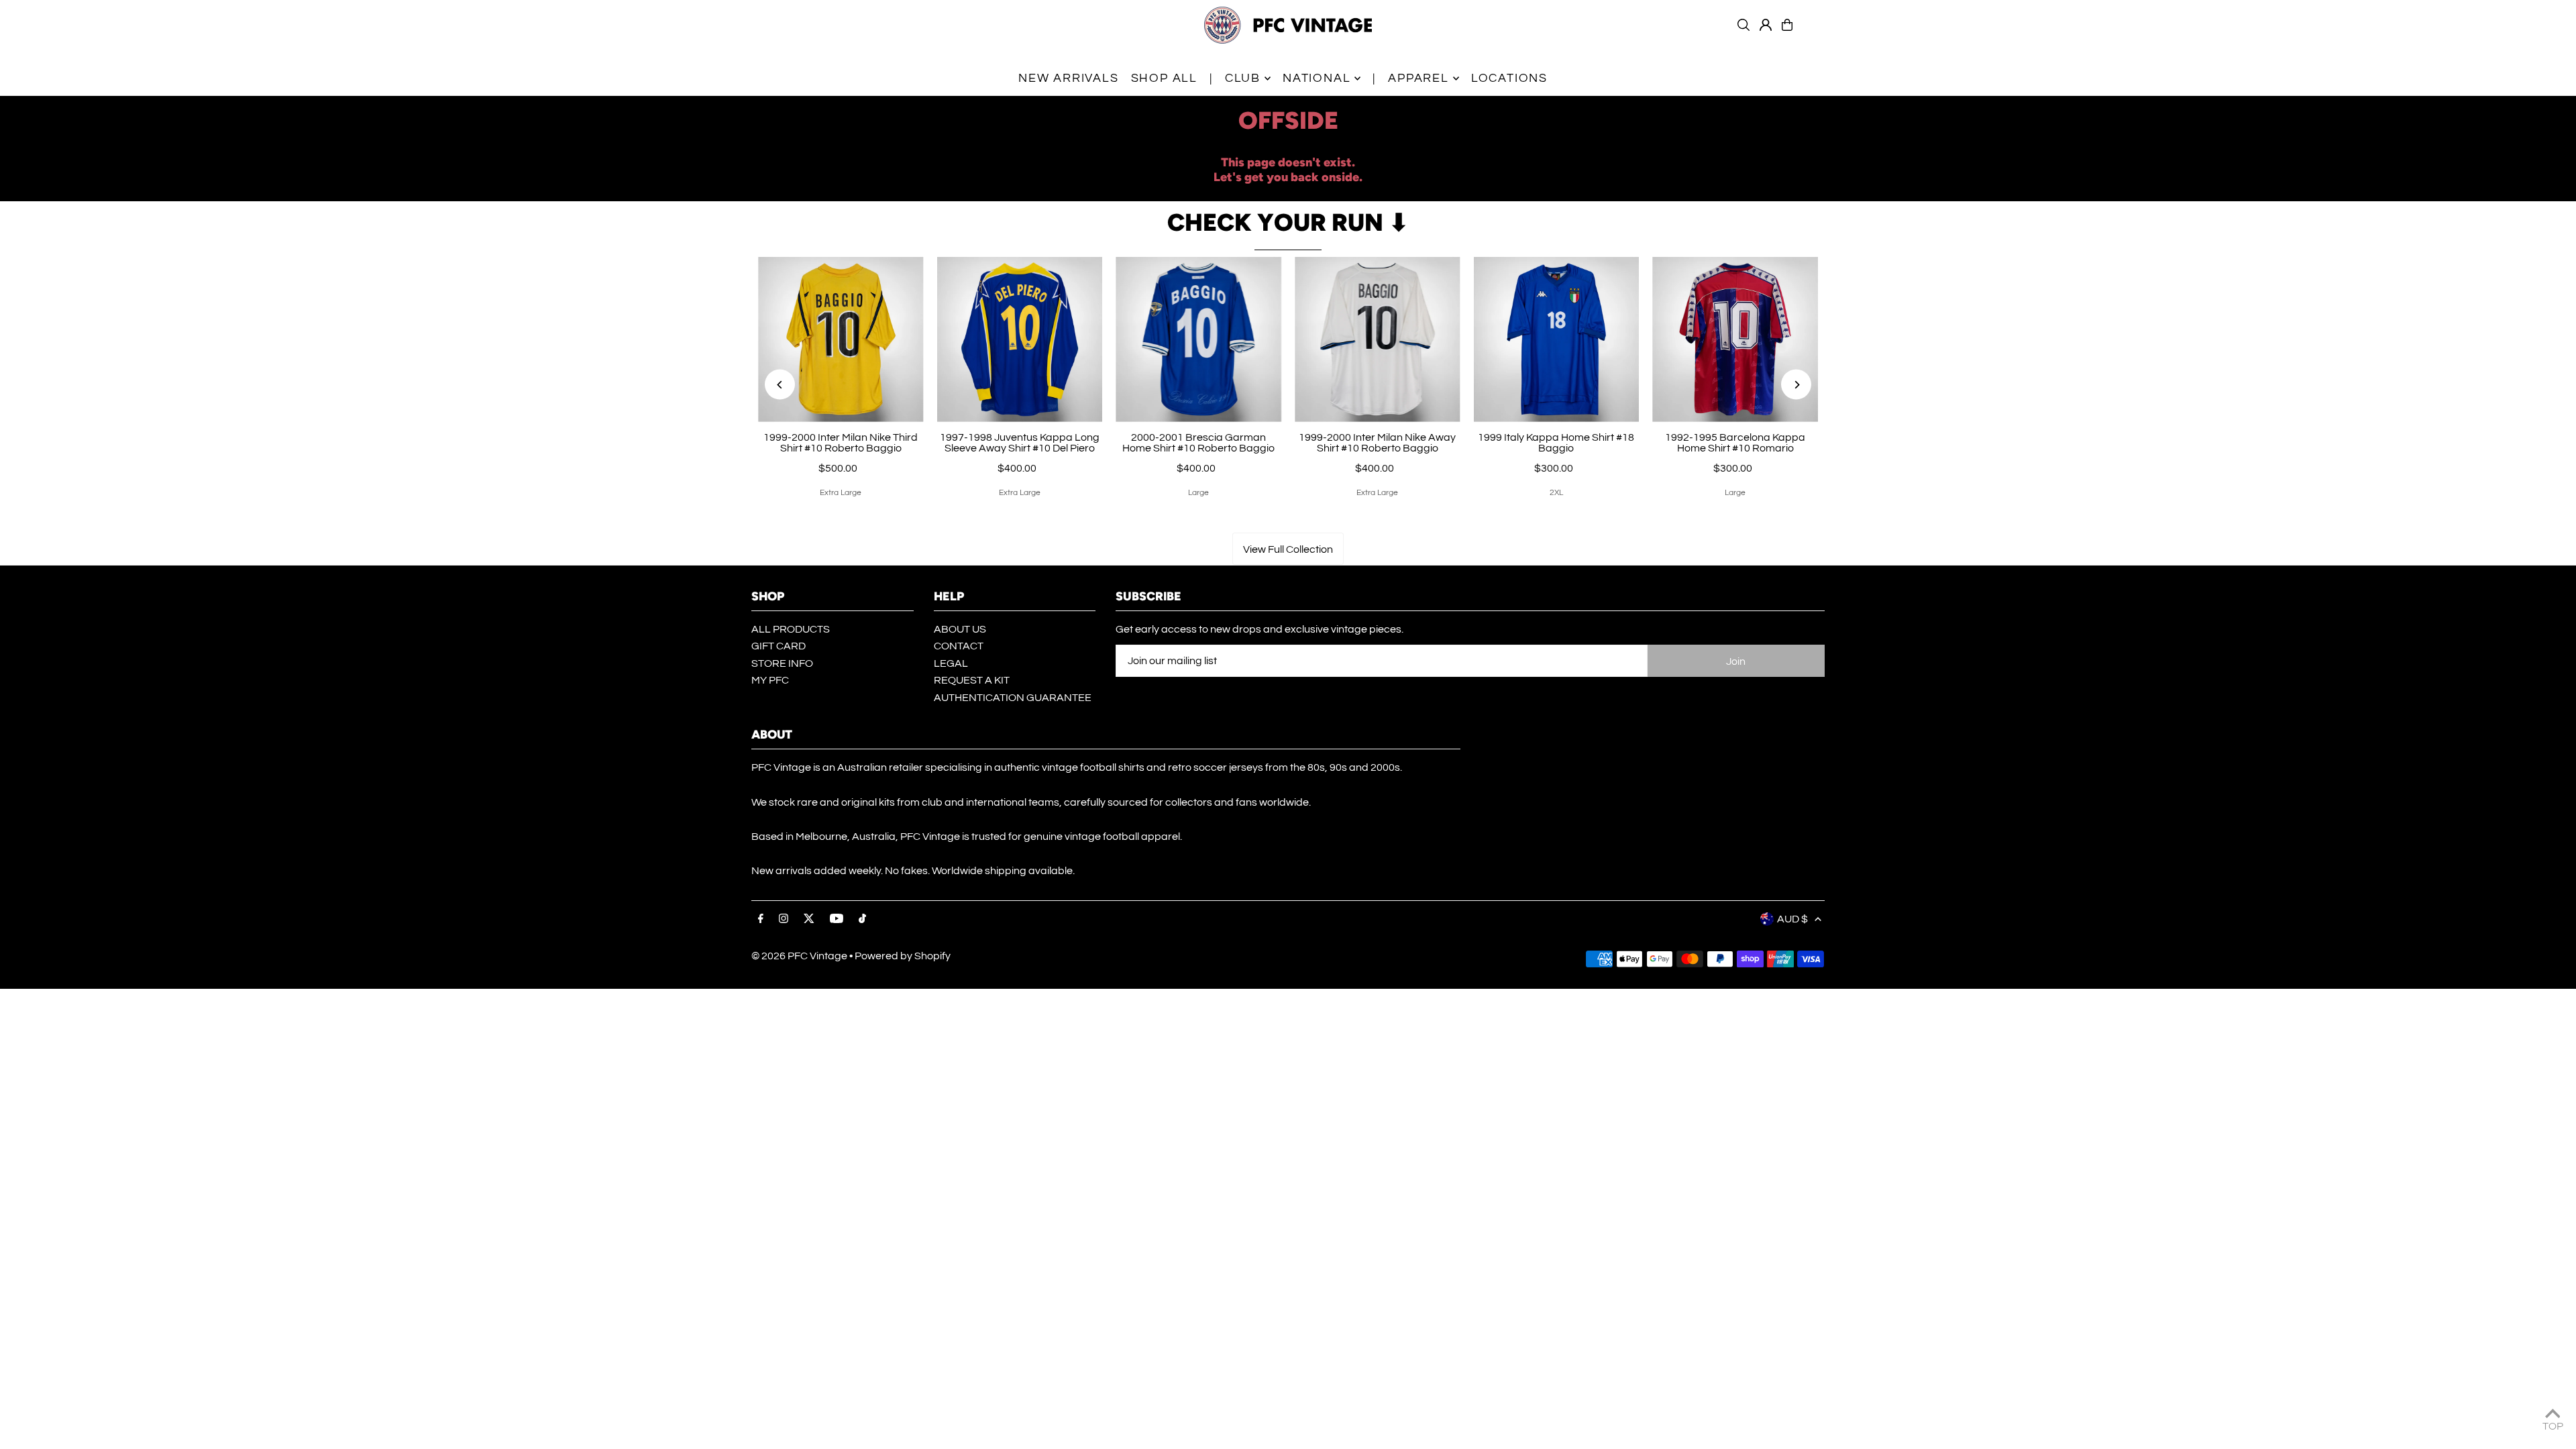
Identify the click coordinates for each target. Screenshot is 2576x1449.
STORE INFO (782, 663)
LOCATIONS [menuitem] (1509, 78)
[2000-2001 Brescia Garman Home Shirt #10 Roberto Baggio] (1198, 340)
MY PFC (770, 680)
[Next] (1796, 385)
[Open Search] (1743, 25)
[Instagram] (784, 919)
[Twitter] (809, 919)
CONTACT (959, 646)
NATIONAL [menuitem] (1317, 78)
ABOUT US (960, 629)
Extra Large (841, 493)
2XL (1556, 493)
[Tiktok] (862, 919)
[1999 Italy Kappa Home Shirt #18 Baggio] (1557, 340)
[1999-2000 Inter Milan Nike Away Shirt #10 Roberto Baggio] (1378, 340)
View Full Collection (1288, 549)
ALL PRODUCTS (791, 629)
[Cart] (1787, 25)
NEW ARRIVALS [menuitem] (1069, 78)
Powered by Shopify (903, 956)
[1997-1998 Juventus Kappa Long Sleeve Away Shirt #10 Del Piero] (1020, 340)
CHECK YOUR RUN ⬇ (1288, 222)
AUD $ (1792, 919)
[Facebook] (761, 919)
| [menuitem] (1211, 78)
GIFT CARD (779, 646)
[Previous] (780, 385)
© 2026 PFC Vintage (799, 956)
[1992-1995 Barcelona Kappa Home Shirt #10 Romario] (1735, 340)
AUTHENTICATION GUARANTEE (1013, 698)
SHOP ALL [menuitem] (1164, 78)
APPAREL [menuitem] (1418, 78)
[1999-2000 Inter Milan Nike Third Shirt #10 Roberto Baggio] (841, 340)
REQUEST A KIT (972, 680)
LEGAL (951, 663)
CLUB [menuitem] (1243, 78)
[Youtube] (837, 919)
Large (1198, 493)
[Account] (1766, 25)
